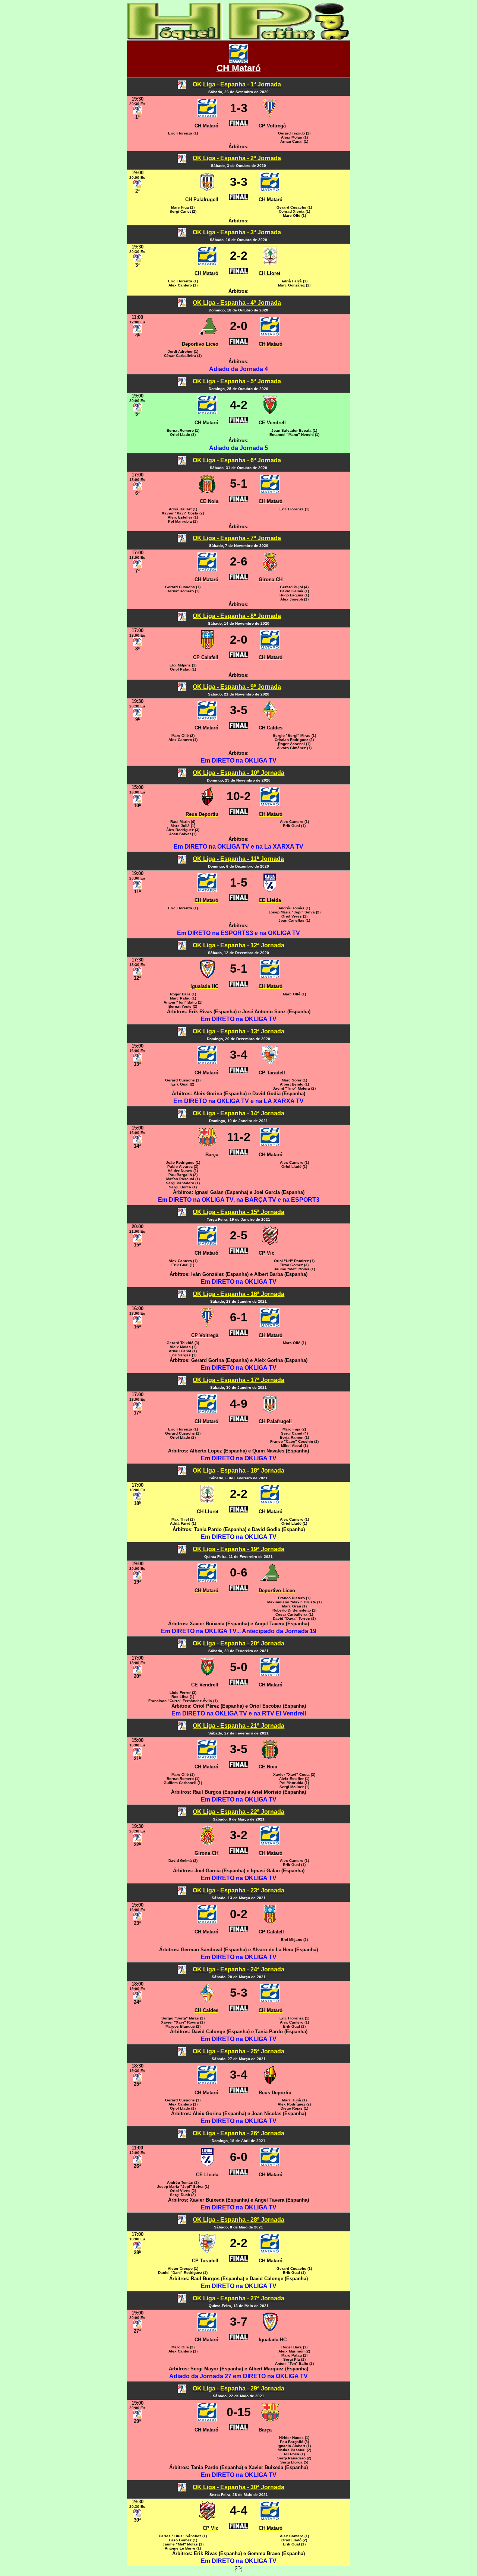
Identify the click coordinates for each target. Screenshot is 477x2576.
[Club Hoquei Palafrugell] (207, 189)
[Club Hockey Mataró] (238, 61)
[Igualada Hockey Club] (207, 976)
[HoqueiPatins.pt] (238, 38)
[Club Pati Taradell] (270, 1062)
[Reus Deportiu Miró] (207, 804)
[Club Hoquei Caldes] (270, 718)
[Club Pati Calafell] (207, 647)
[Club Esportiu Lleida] (270, 890)
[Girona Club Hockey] (270, 569)
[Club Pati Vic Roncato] (270, 1243)
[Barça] (207, 1144)
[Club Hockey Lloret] (270, 263)
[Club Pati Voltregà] (270, 115)
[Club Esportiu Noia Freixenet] (207, 491)
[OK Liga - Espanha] (182, 87)
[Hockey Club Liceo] (207, 334)
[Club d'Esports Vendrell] (270, 412)
